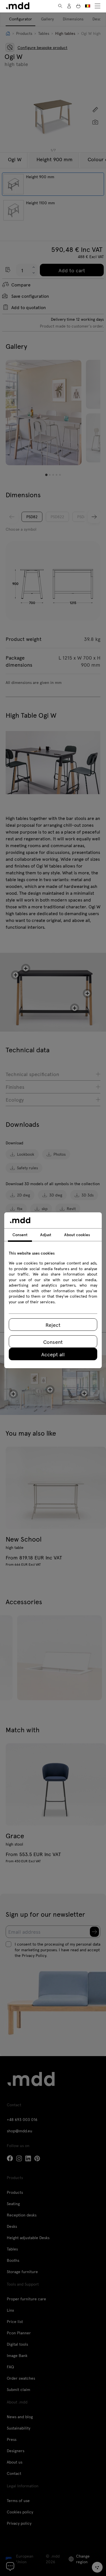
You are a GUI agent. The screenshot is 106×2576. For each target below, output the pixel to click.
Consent (53, 1342)
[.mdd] (18, 6)
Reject (53, 1325)
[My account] (69, 6)
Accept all (53, 1354)
